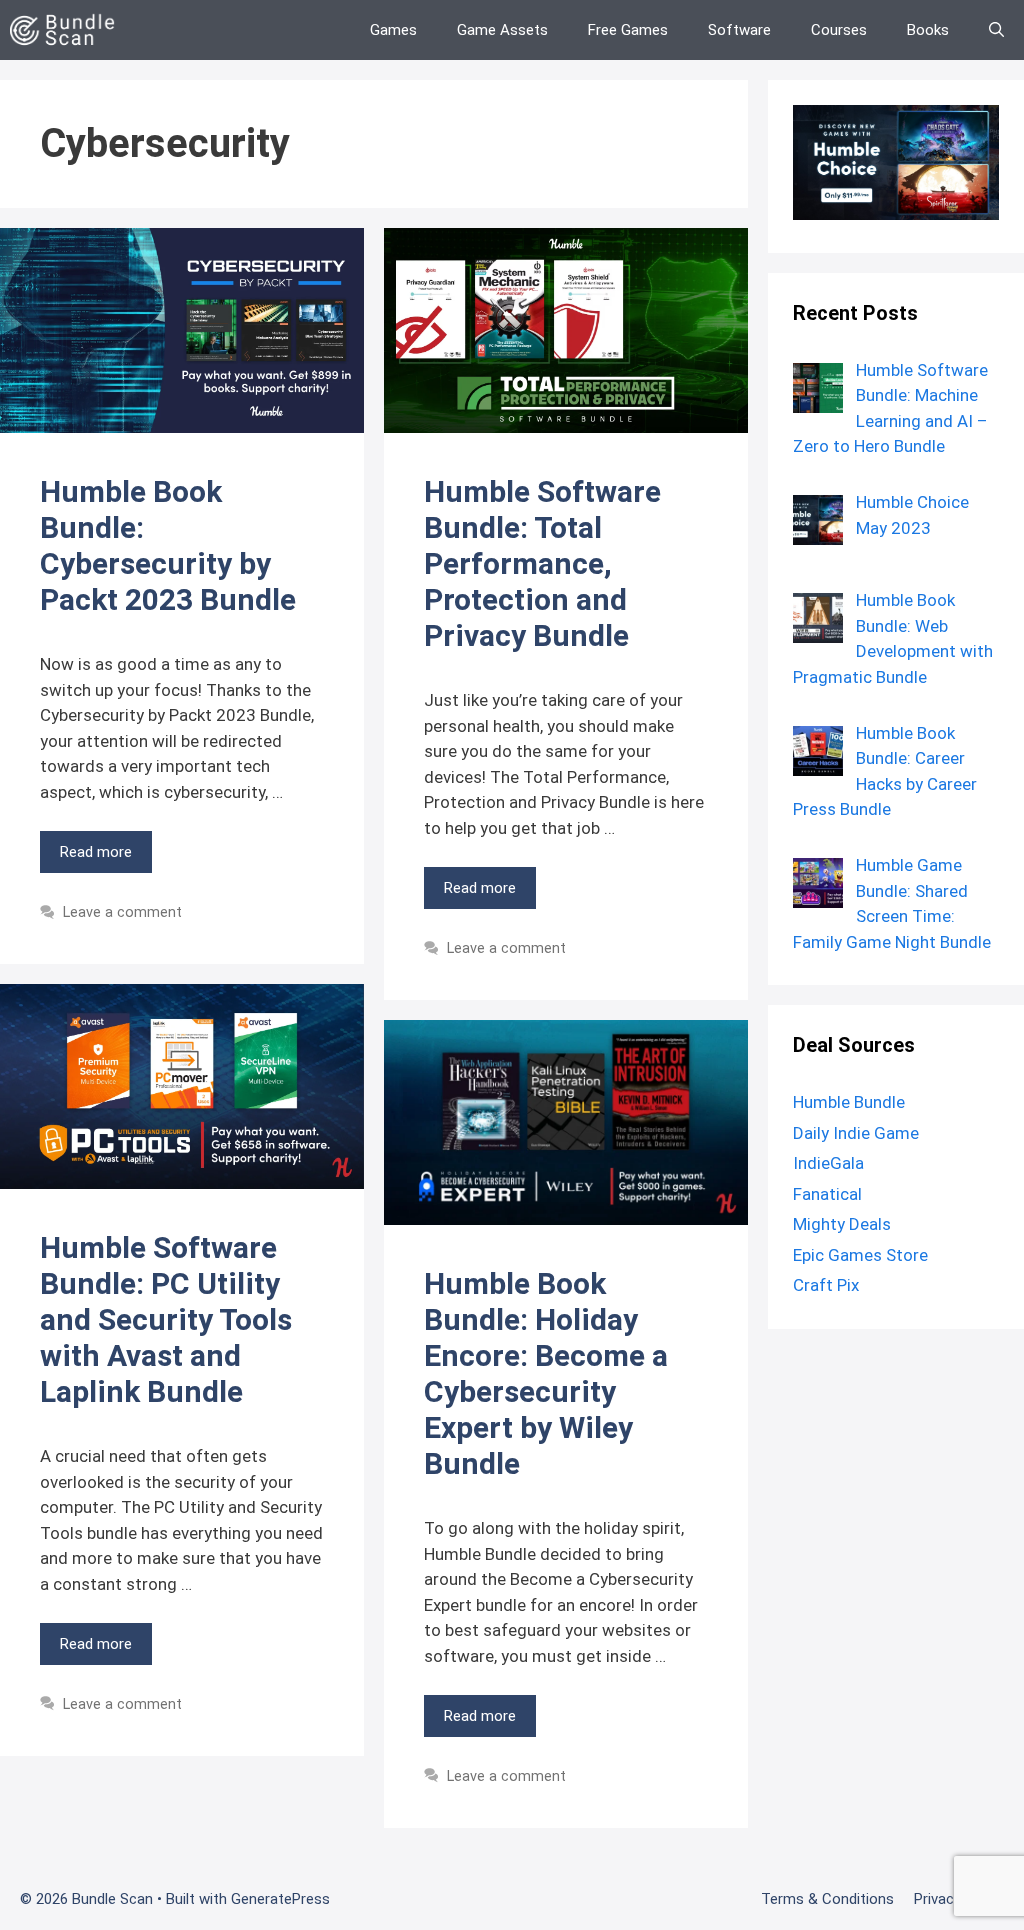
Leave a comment (122, 912)
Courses (839, 30)
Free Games (628, 30)
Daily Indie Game (856, 1133)
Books (928, 30)
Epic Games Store (860, 1255)
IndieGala (828, 1163)
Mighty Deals (842, 1224)
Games (393, 30)
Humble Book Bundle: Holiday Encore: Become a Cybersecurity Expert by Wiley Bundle (546, 1373)
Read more (96, 852)
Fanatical (827, 1194)
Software (739, 30)
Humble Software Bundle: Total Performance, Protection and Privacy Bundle (542, 563)
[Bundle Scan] (67, 30)
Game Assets (502, 30)
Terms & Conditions (827, 1899)
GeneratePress (280, 1899)
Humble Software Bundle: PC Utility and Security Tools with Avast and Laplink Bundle (166, 1319)
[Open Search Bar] (996, 30)
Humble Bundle (849, 1102)
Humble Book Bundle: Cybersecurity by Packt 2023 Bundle (168, 545)
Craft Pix (826, 1285)
